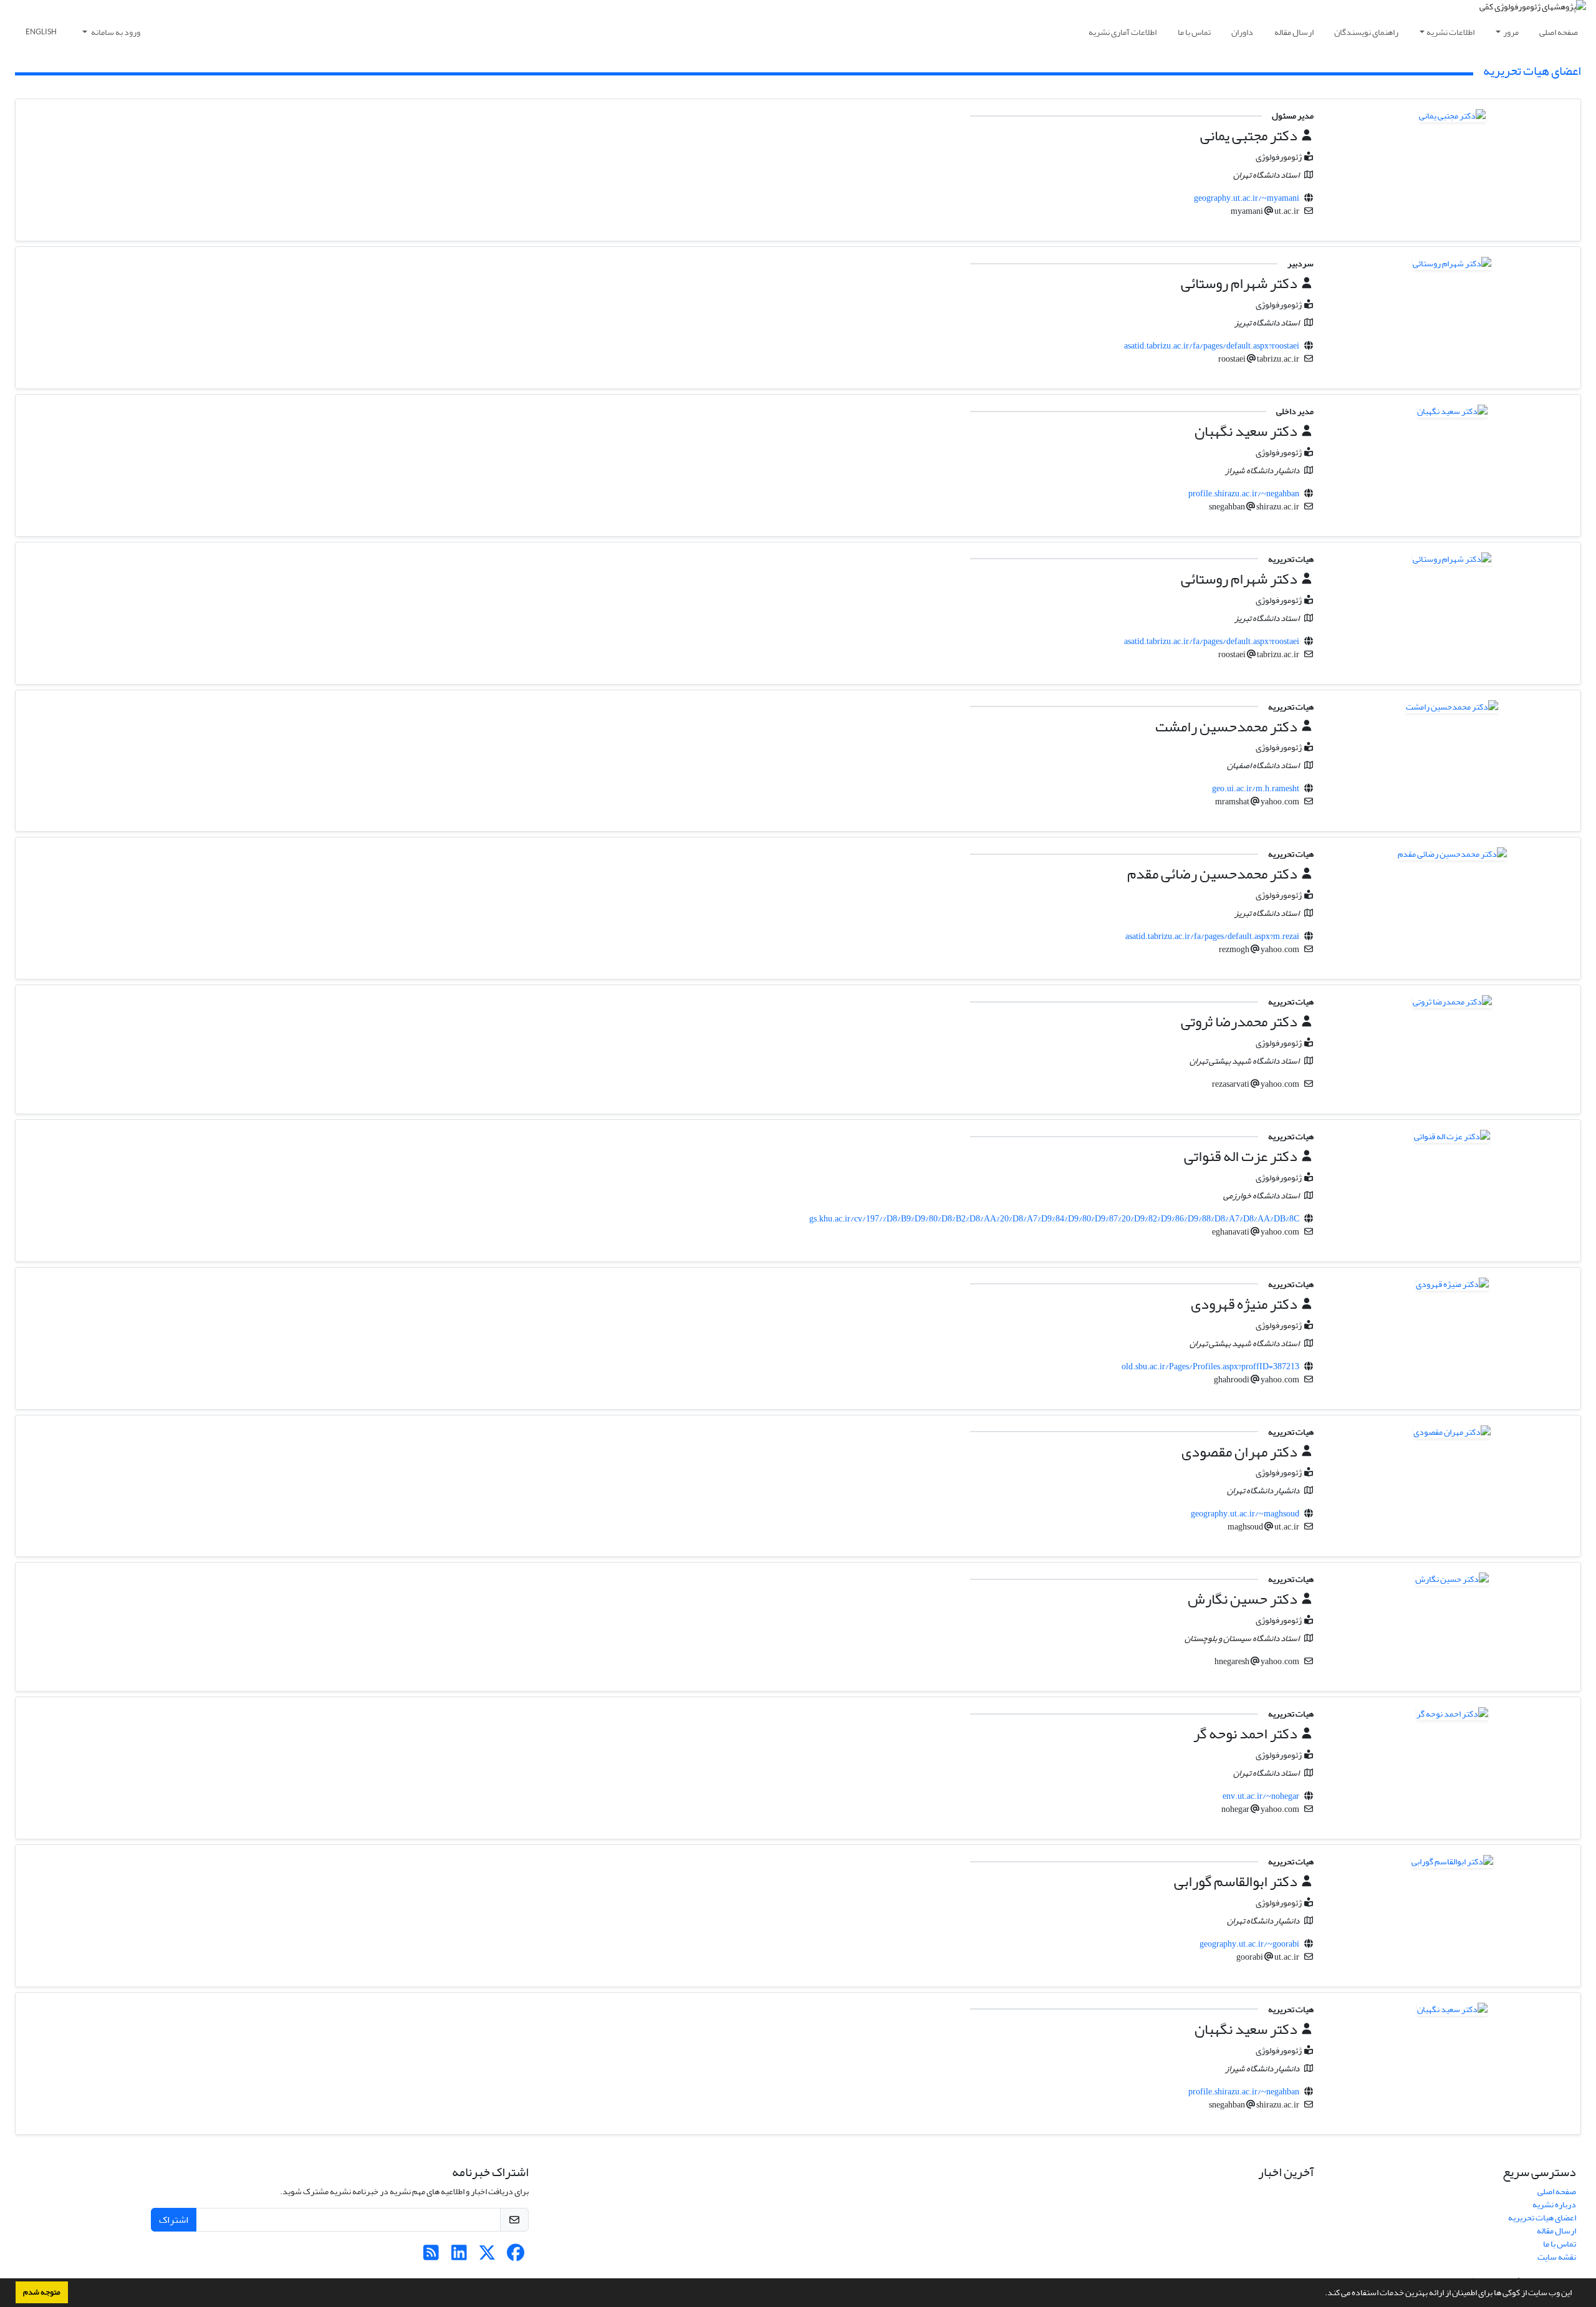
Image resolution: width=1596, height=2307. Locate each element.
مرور (1511, 32)
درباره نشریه (1554, 2204)
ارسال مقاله (1294, 32)
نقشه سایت (1557, 2257)
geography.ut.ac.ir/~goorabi (1249, 1944)
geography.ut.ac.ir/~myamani (1247, 198)
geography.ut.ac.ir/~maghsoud (1245, 1514)
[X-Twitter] (487, 2256)
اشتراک (174, 2220)
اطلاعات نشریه (1450, 32)
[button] (1322, 2294)
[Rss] (431, 2256)
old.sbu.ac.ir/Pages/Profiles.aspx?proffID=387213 (1210, 1366)
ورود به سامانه (115, 32)
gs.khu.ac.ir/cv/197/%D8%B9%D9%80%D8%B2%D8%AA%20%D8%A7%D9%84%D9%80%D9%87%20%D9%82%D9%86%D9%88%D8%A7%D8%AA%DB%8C (1054, 1219)
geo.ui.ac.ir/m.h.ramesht (1256, 788)
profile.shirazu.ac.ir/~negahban (1244, 494)
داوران (1242, 32)
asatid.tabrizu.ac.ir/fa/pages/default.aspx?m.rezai (1212, 936)
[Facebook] (515, 2256)
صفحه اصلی (1559, 32)
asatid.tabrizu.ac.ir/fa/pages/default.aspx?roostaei (1212, 346)
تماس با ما (1194, 32)
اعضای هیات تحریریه (1542, 2218)
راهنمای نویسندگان (1366, 32)
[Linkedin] (459, 2256)
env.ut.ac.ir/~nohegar (1261, 1796)
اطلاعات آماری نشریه (1122, 32)
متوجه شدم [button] (42, 2292)
